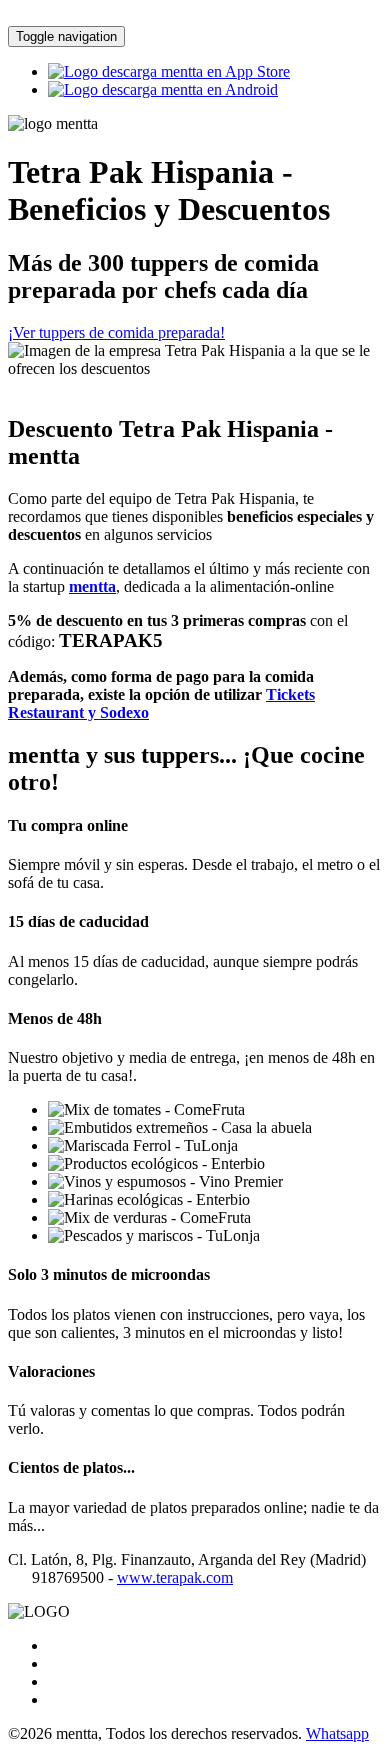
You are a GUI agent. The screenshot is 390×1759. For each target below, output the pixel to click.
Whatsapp (337, 1733)
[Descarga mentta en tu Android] (163, 89)
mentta (92, 586)
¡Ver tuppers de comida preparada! (116, 332)
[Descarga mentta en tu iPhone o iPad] (169, 71)
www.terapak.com (175, 1577)
